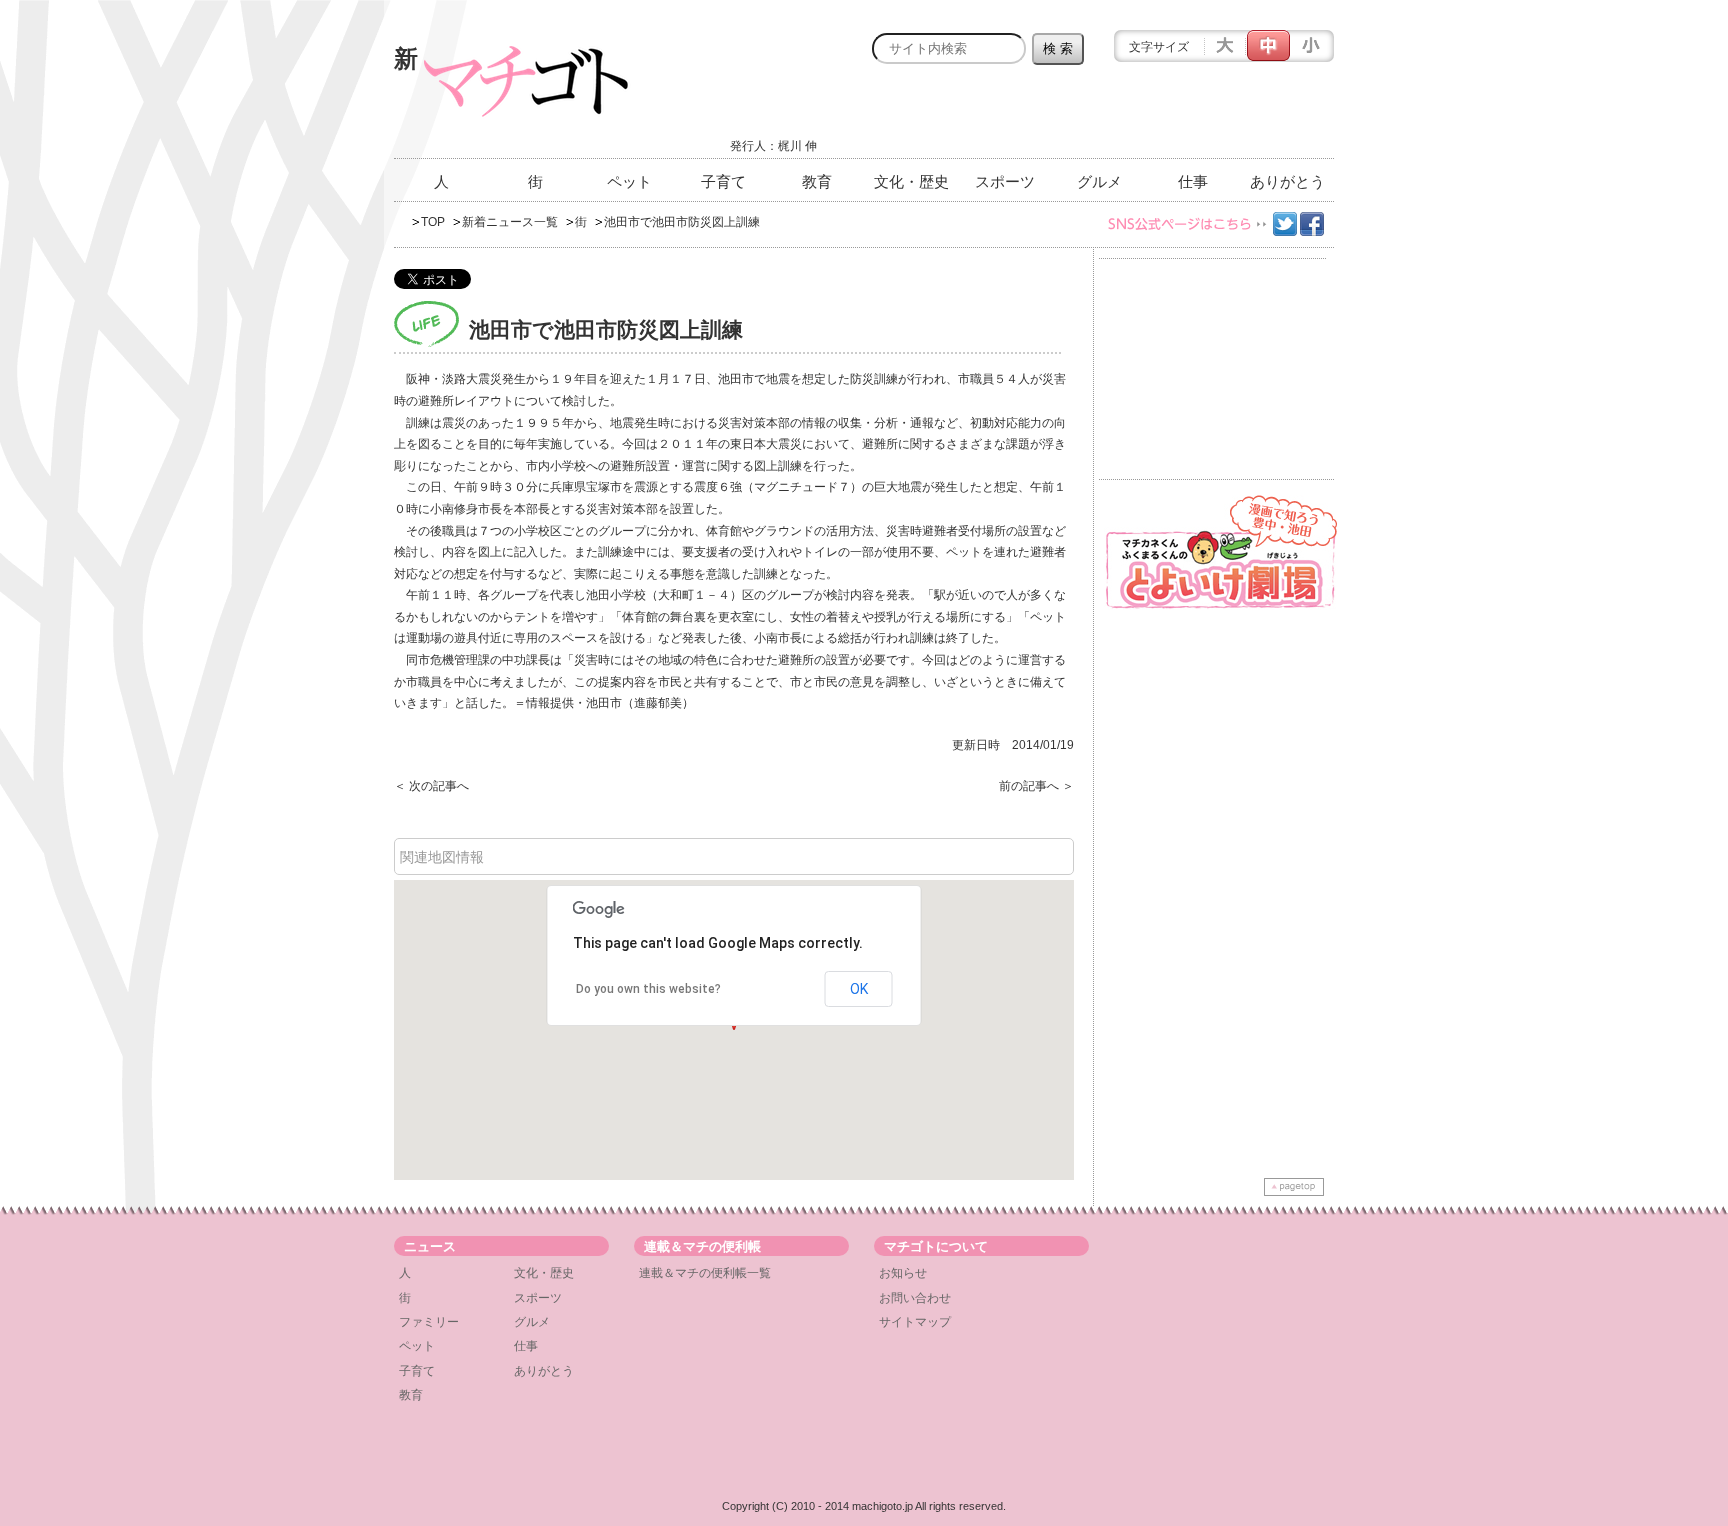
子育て (723, 181)
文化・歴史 (911, 181)
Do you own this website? (648, 989)
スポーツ (1005, 181)
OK (859, 989)
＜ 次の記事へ (431, 786)
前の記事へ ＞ (1036, 786)
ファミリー (429, 1322)
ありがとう (1287, 181)
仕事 (1193, 181)
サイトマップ (915, 1322)
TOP (433, 222)
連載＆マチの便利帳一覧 (705, 1273)
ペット (629, 181)
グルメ (1099, 181)
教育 (817, 181)
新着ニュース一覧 (510, 222)
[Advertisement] (1100, 117)
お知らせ (903, 1273)
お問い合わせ (915, 1298)
